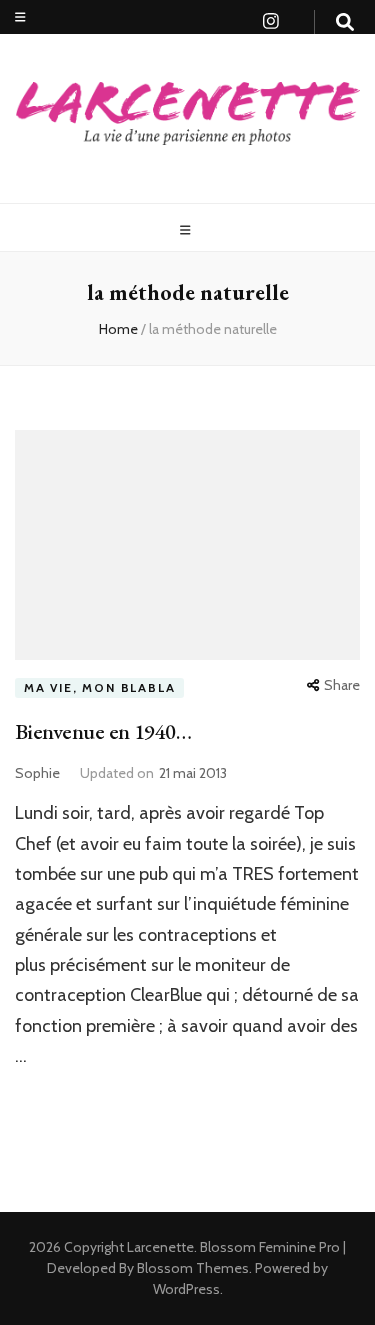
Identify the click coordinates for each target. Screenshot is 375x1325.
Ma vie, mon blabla (99, 687)
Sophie (37, 773)
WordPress (186, 1289)
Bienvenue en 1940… (103, 731)
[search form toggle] (345, 22)
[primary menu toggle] (188, 230)
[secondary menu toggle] (20, 17)
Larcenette (160, 1247)
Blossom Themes (191, 1268)
